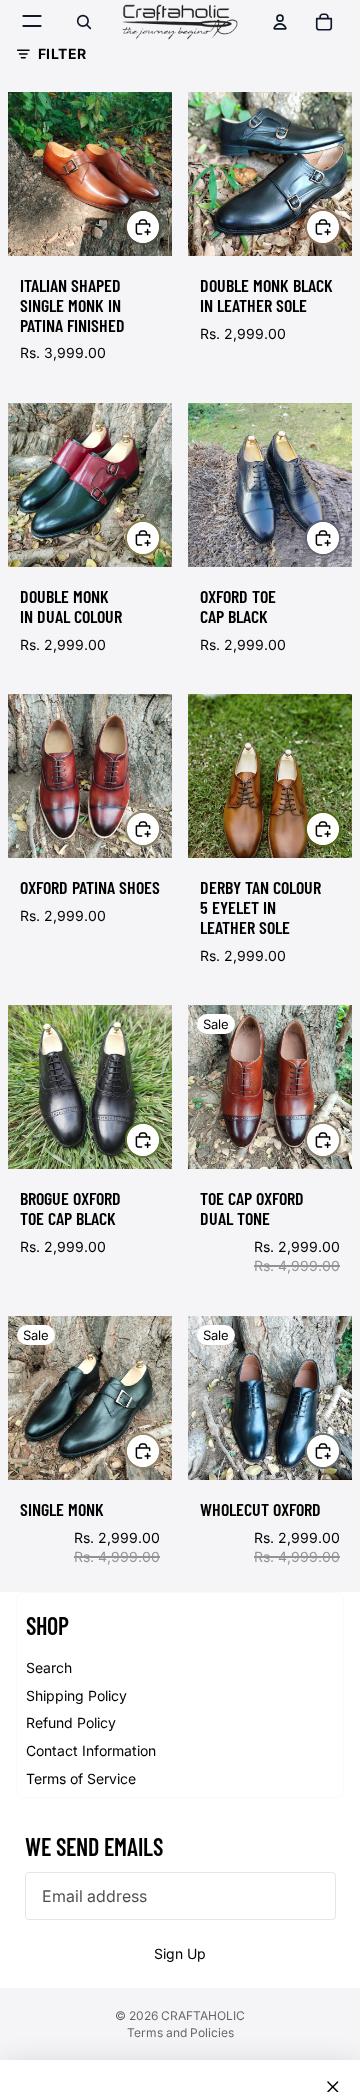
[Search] (84, 22)
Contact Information (91, 1750)
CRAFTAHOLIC (203, 2015)
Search (49, 1667)
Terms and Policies (180, 2032)
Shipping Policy (76, 1695)
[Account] (280, 22)
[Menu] (33, 22)
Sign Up (180, 1953)
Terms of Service (81, 1778)
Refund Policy (71, 1722)
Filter (62, 53)
